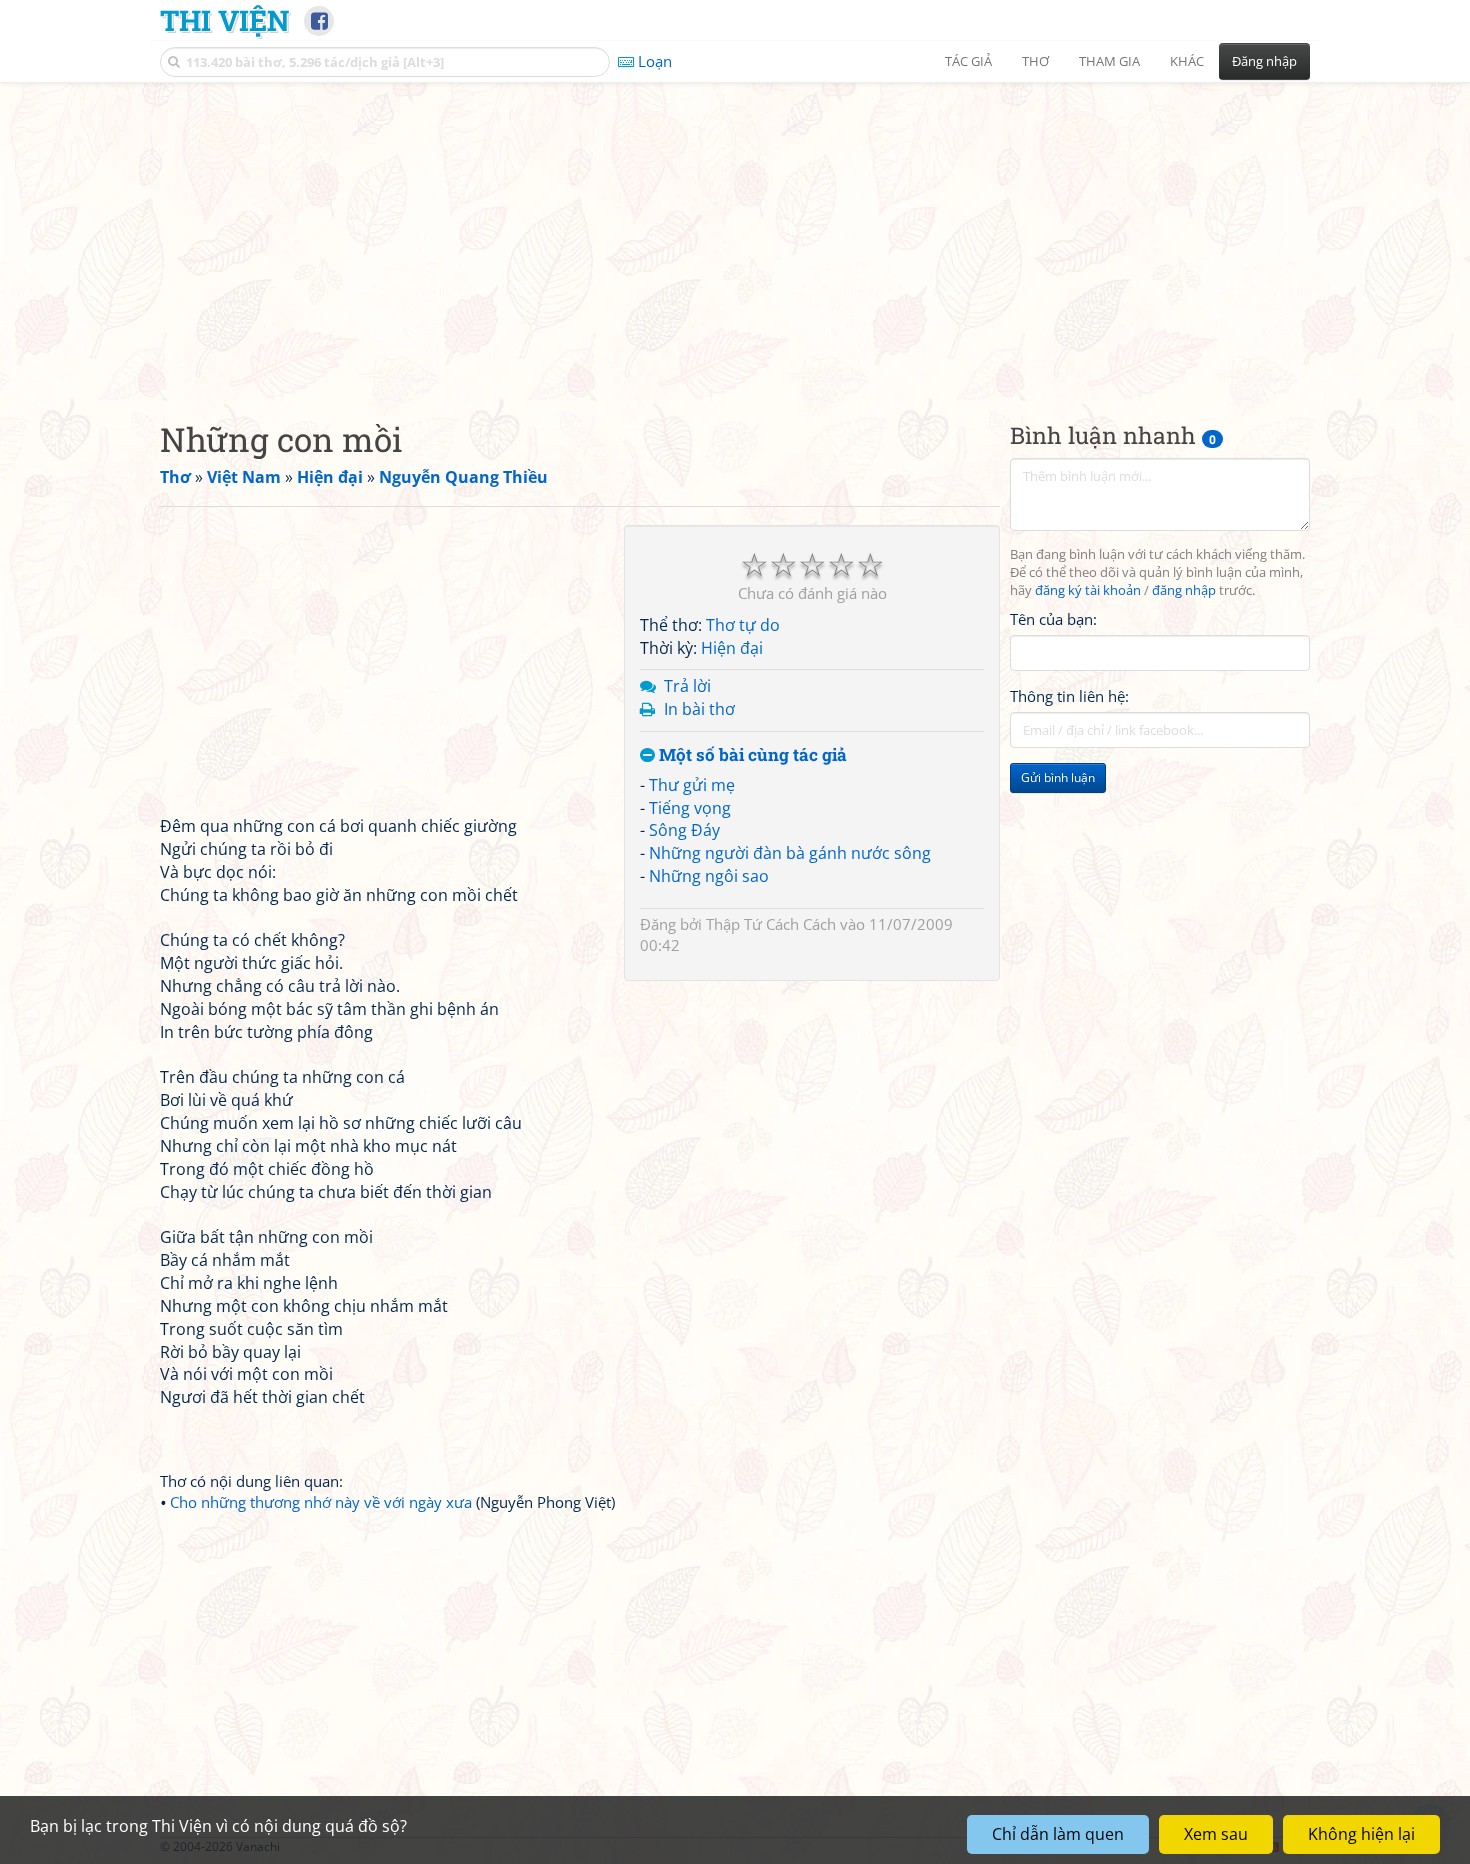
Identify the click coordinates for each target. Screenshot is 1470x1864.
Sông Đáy (684, 830)
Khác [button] (1187, 61)
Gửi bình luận (1058, 777)
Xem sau (1216, 1834)
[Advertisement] (735, 235)
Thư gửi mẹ (692, 785)
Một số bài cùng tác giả (751, 755)
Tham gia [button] (1109, 61)
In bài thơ (699, 709)
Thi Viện (224, 20)
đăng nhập (1184, 590)
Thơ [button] (1035, 61)
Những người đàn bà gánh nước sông (790, 853)
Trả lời (687, 686)
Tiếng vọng (690, 808)
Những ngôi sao (709, 876)
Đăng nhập (1264, 61)
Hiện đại (732, 648)
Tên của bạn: (1053, 619)
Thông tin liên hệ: (1069, 696)
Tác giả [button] (968, 61)
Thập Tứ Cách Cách (771, 924)
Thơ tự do (743, 625)
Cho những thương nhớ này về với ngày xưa (321, 1502)
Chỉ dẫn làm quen (1058, 1834)
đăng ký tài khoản (1088, 590)
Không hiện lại (1361, 1834)
